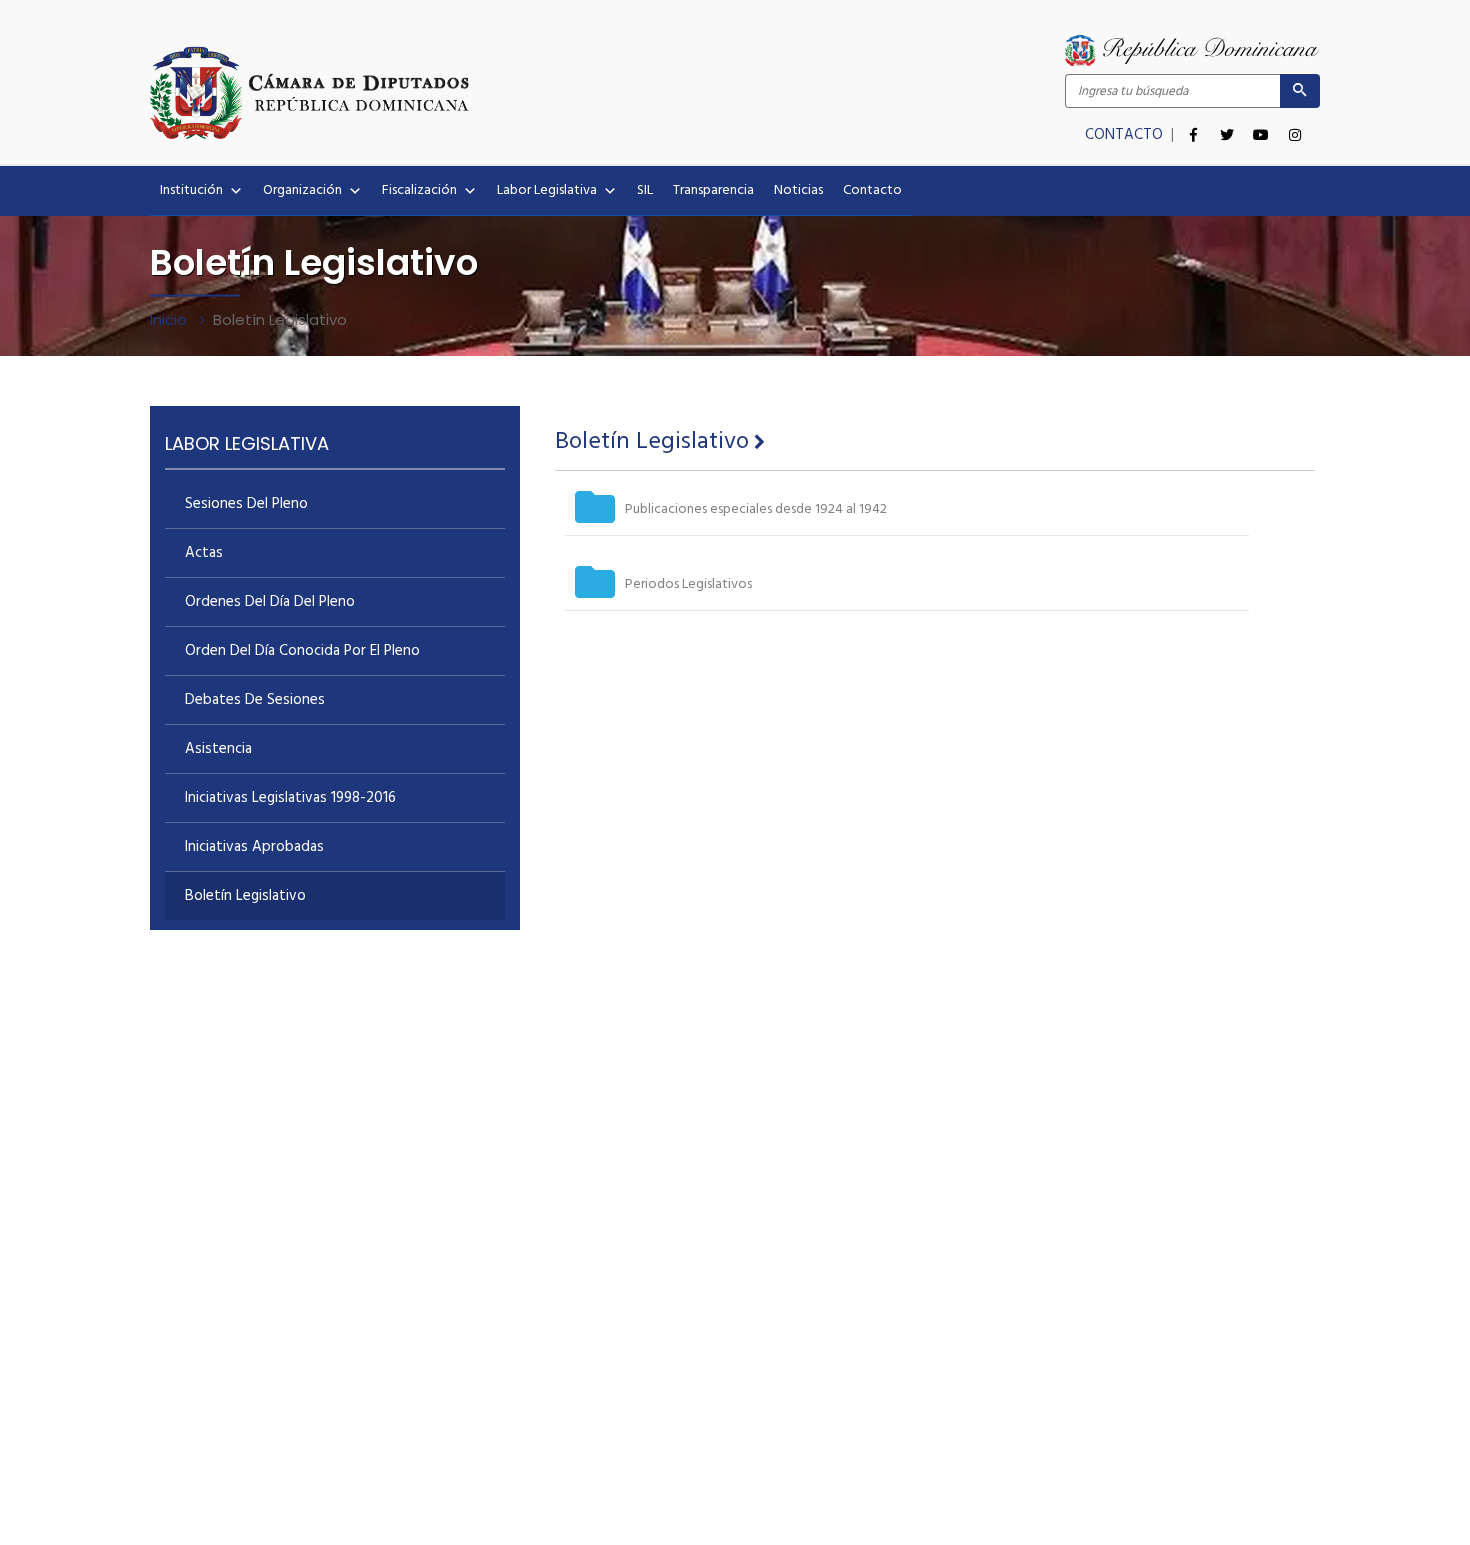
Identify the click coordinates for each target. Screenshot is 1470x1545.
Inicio (170, 319)
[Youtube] (1261, 124)
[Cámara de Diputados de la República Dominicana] (442, 92)
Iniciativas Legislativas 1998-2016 (290, 798)
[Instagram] (1295, 124)
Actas (204, 553)
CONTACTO (1126, 135)
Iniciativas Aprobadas (254, 847)
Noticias (798, 190)
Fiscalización (419, 190)
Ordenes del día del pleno (270, 602)
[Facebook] (1193, 124)
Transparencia (713, 190)
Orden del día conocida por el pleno (302, 651)
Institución (191, 190)
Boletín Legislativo (245, 896)
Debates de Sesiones (255, 700)
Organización (302, 190)
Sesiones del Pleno (246, 504)
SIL (645, 190)
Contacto (872, 190)
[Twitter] (1227, 124)
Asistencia (218, 749)
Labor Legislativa (547, 190)
